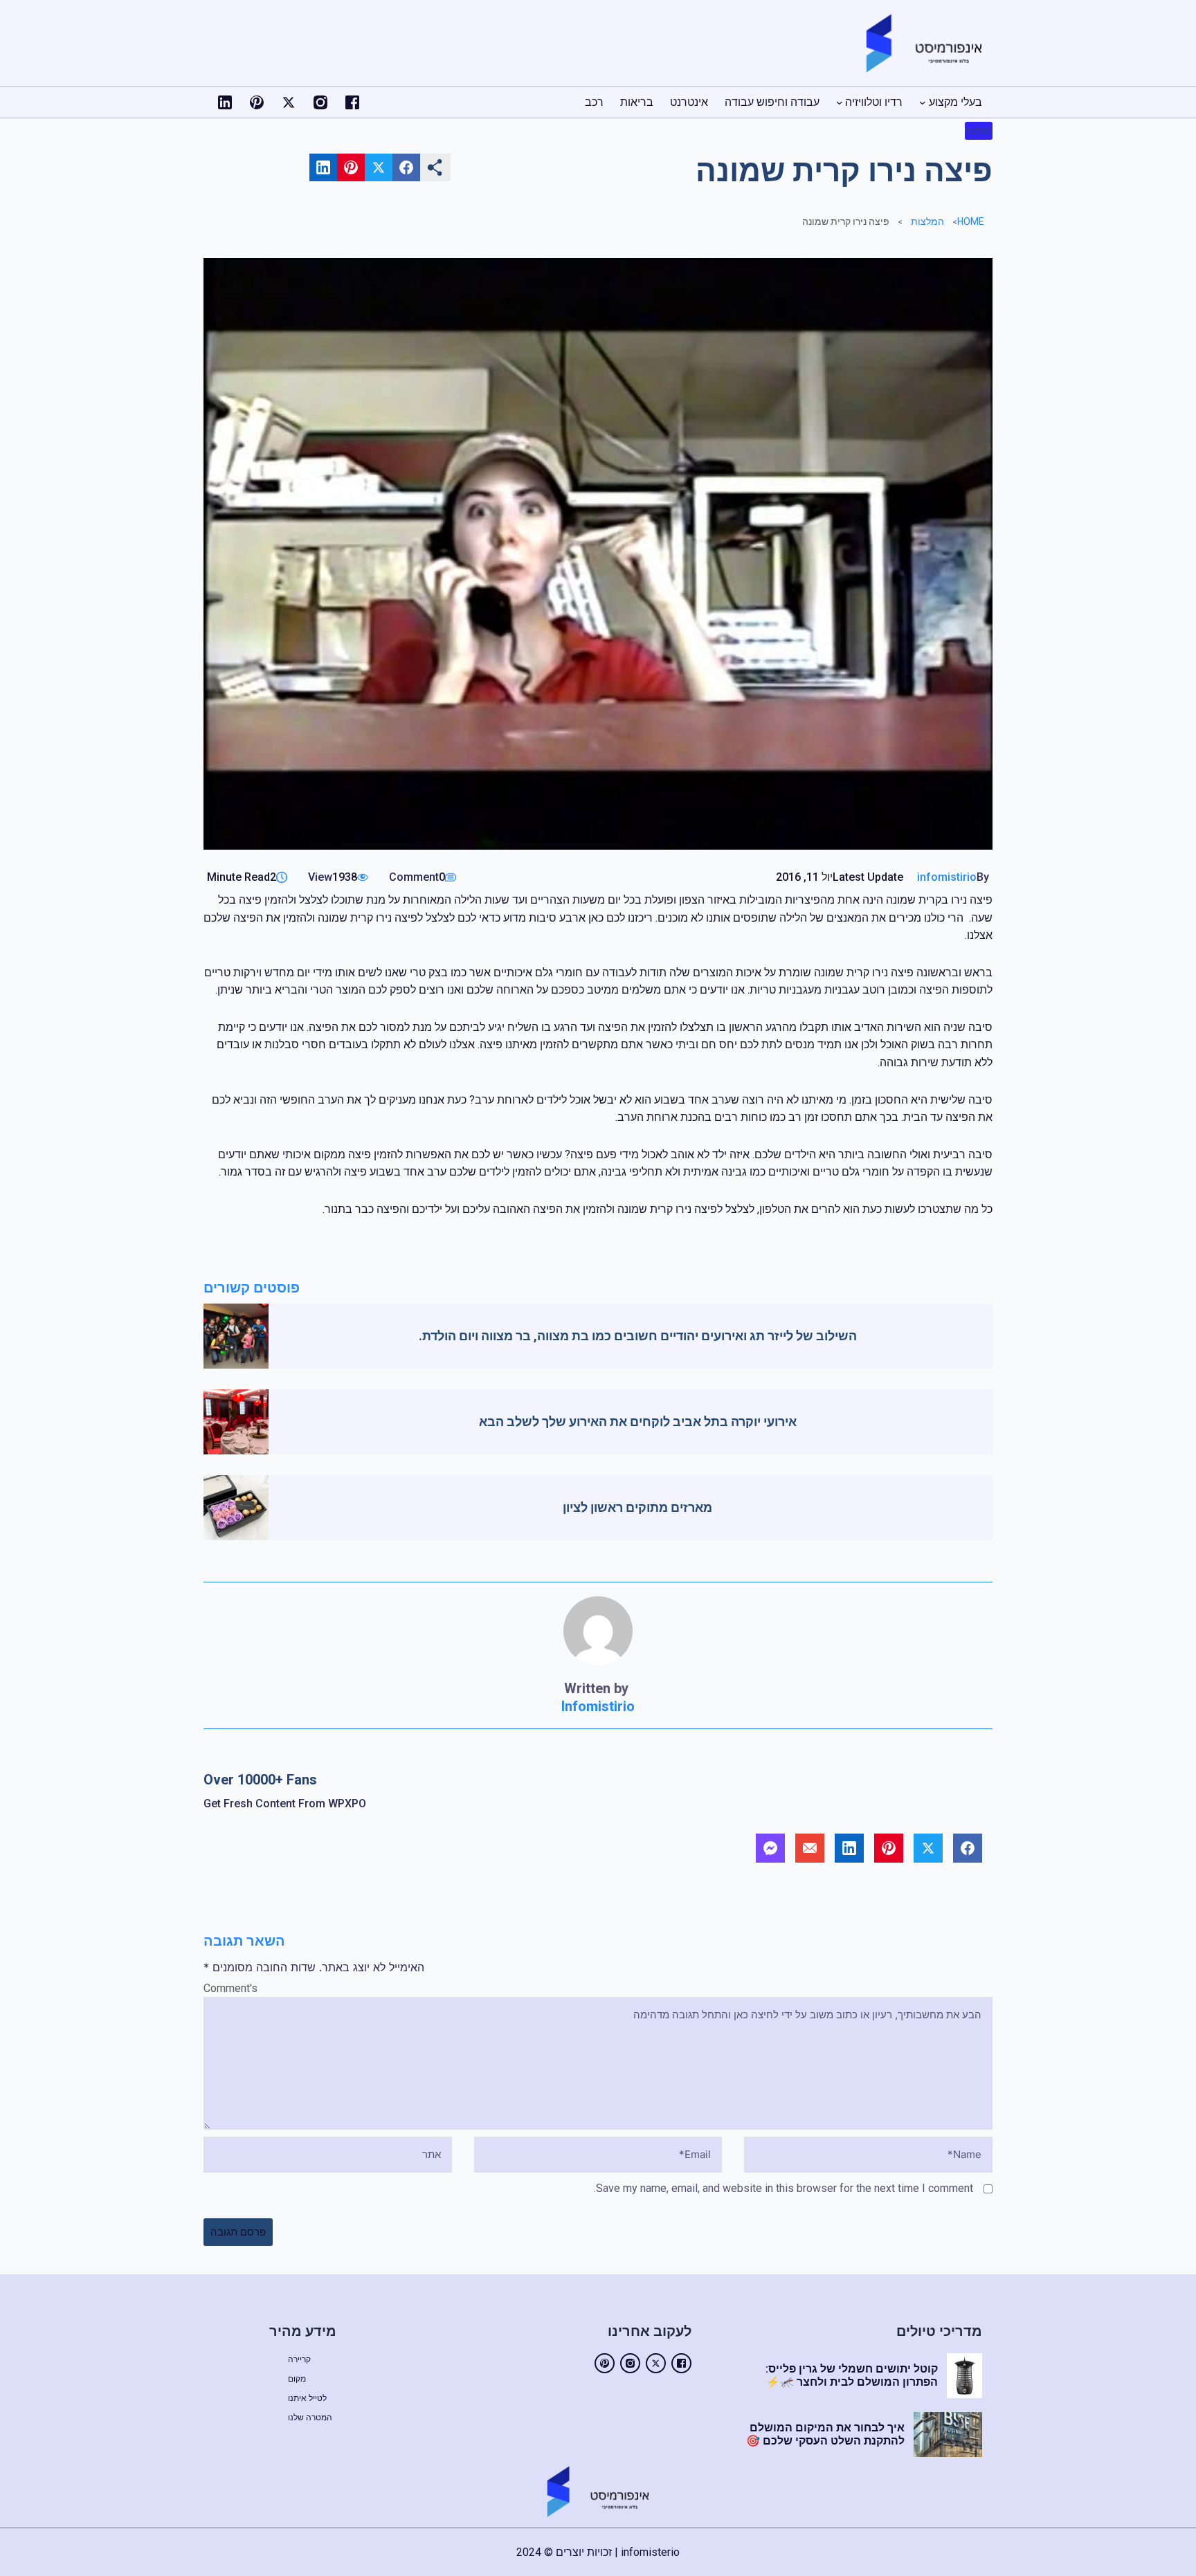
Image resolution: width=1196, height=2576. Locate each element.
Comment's (230, 1988)
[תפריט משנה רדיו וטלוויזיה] (840, 102)
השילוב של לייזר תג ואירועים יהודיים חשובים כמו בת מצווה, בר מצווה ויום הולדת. (638, 1336)
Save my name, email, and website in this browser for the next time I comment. (783, 2188)
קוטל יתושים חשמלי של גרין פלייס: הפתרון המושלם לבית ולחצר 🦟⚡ (852, 2375)
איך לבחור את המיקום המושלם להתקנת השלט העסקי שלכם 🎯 (825, 2434)
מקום (297, 2379)
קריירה (299, 2359)
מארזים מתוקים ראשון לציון (637, 1507)
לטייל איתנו (307, 2398)
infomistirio (947, 877)
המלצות (979, 131)
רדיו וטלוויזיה (874, 102)
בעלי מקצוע (955, 102)
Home (971, 221)
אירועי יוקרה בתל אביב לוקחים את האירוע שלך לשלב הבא (638, 1422)
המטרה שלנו (310, 2418)
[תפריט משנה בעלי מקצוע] (923, 102)
